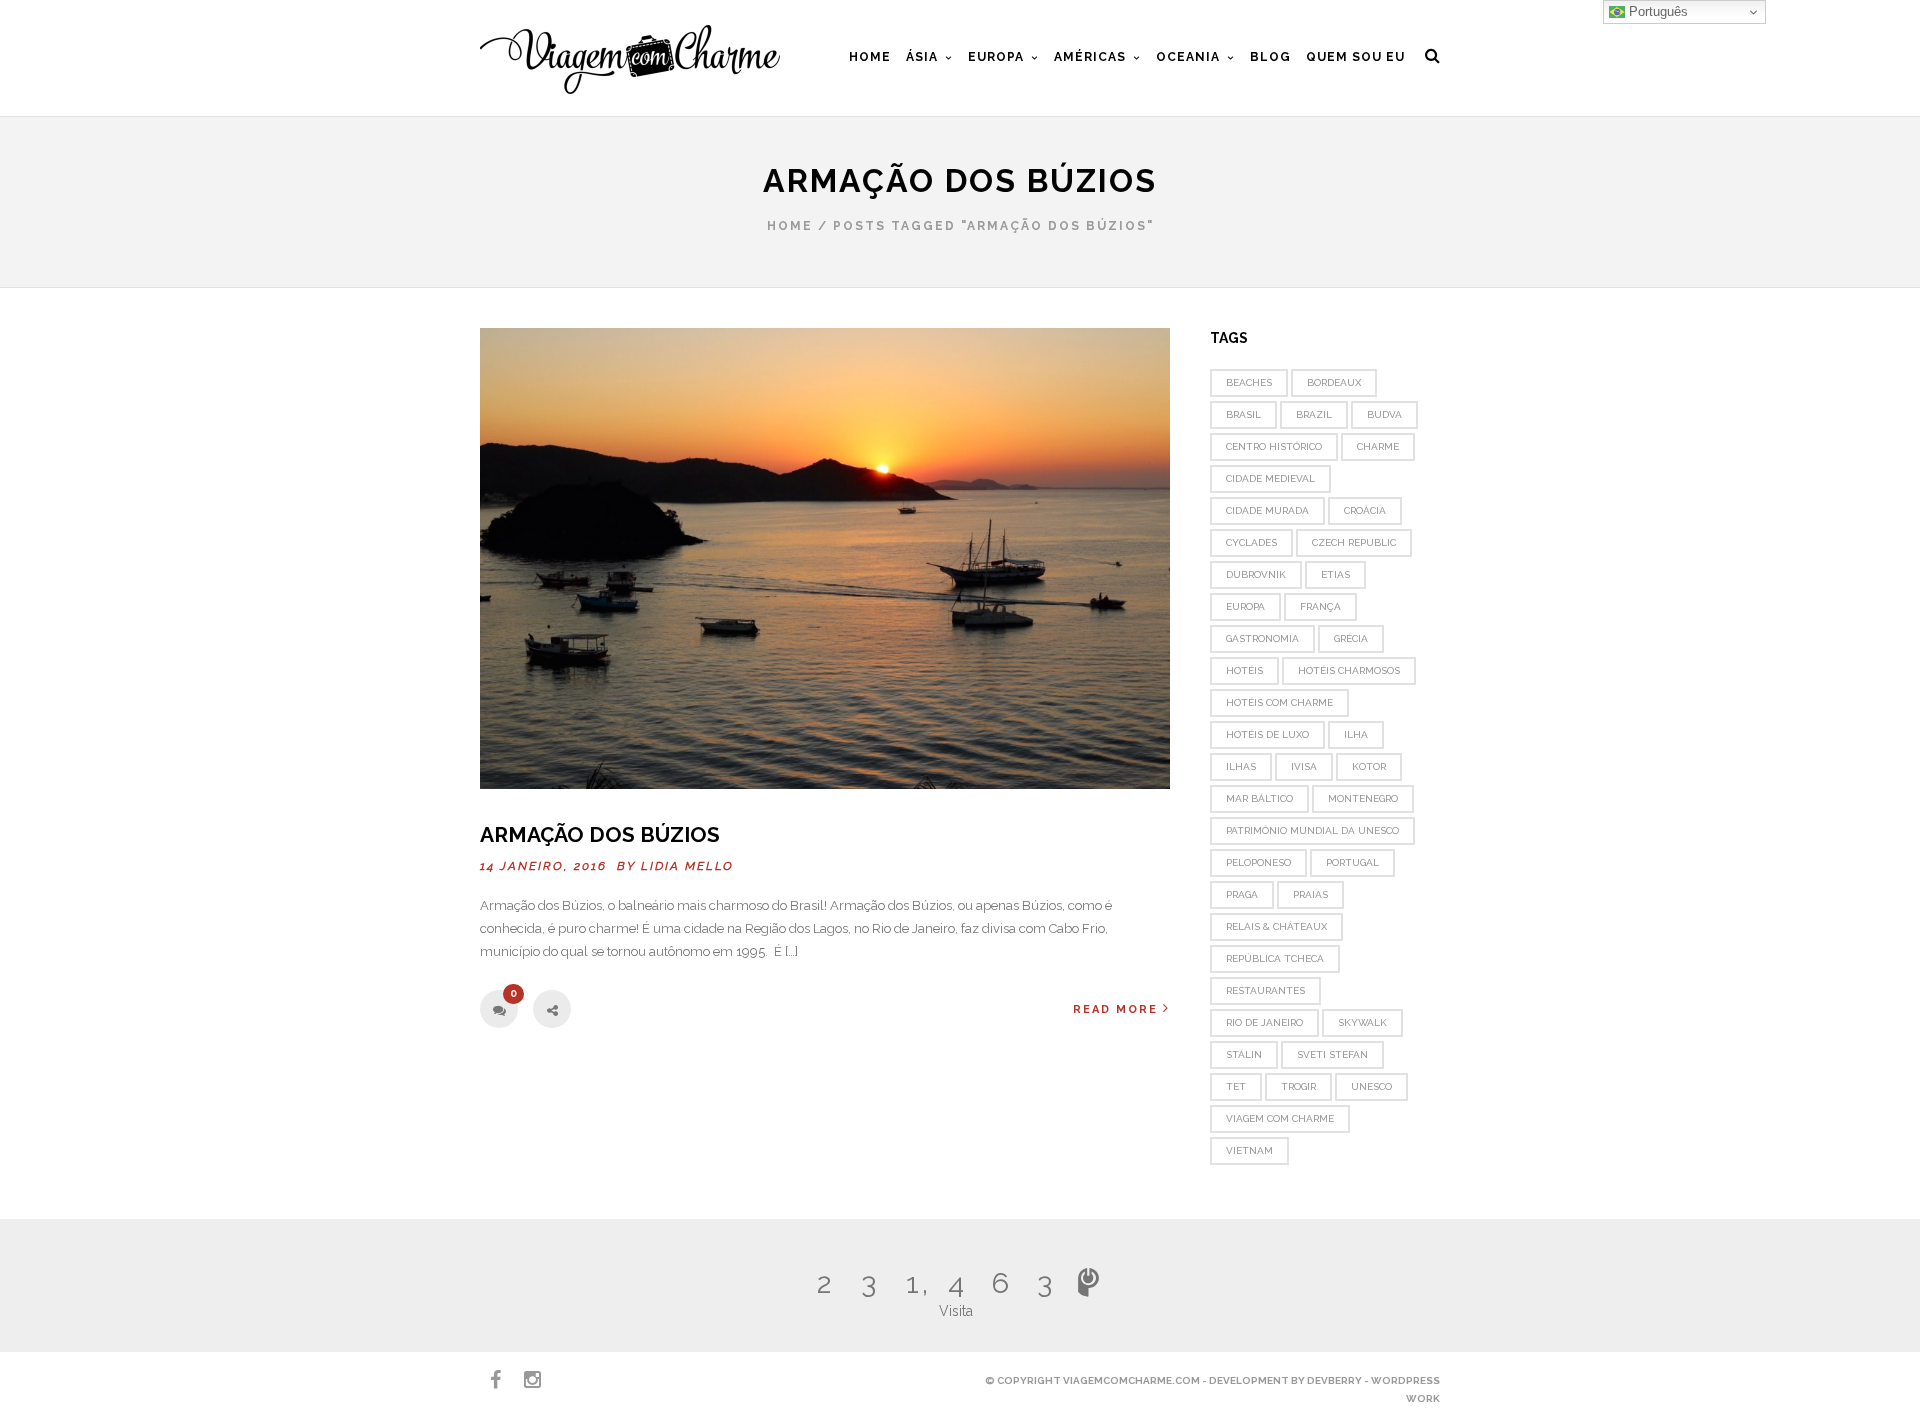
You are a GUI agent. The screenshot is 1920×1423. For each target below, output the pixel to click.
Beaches (1249, 382)
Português (1656, 11)
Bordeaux (1334, 382)
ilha (1356, 734)
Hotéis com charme (1279, 702)
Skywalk (1362, 1022)
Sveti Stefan (1332, 1054)
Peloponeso (1258, 862)
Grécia (1351, 638)
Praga (1242, 894)
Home (790, 226)
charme (1378, 446)
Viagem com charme (1280, 1118)
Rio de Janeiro (1264, 1022)
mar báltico (1259, 798)
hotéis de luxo (1267, 734)
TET (1236, 1086)
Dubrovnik (1256, 574)
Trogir (1298, 1086)
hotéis (1244, 670)
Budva (1384, 414)
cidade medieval (1270, 478)
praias (1310, 894)
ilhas (1241, 766)
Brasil (1243, 414)
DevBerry (1334, 1380)
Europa (1245, 606)
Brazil (1314, 414)
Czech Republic (1354, 542)
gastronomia (1262, 638)
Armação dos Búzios (600, 834)
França (1320, 606)
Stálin (1244, 1054)
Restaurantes (1265, 990)
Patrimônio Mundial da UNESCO (1312, 830)
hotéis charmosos (1349, 670)
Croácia (1365, 510)
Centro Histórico (1274, 446)
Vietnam (1249, 1150)
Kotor (1369, 766)
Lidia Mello (687, 866)
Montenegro (1363, 798)
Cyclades (1251, 542)
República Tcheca (1275, 958)
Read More (1115, 1009)
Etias (1335, 574)
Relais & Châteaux (1276, 926)
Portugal (1352, 862)
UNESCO (1371, 1086)
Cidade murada (1267, 510)
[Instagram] (524, 1380)
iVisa (1304, 766)
